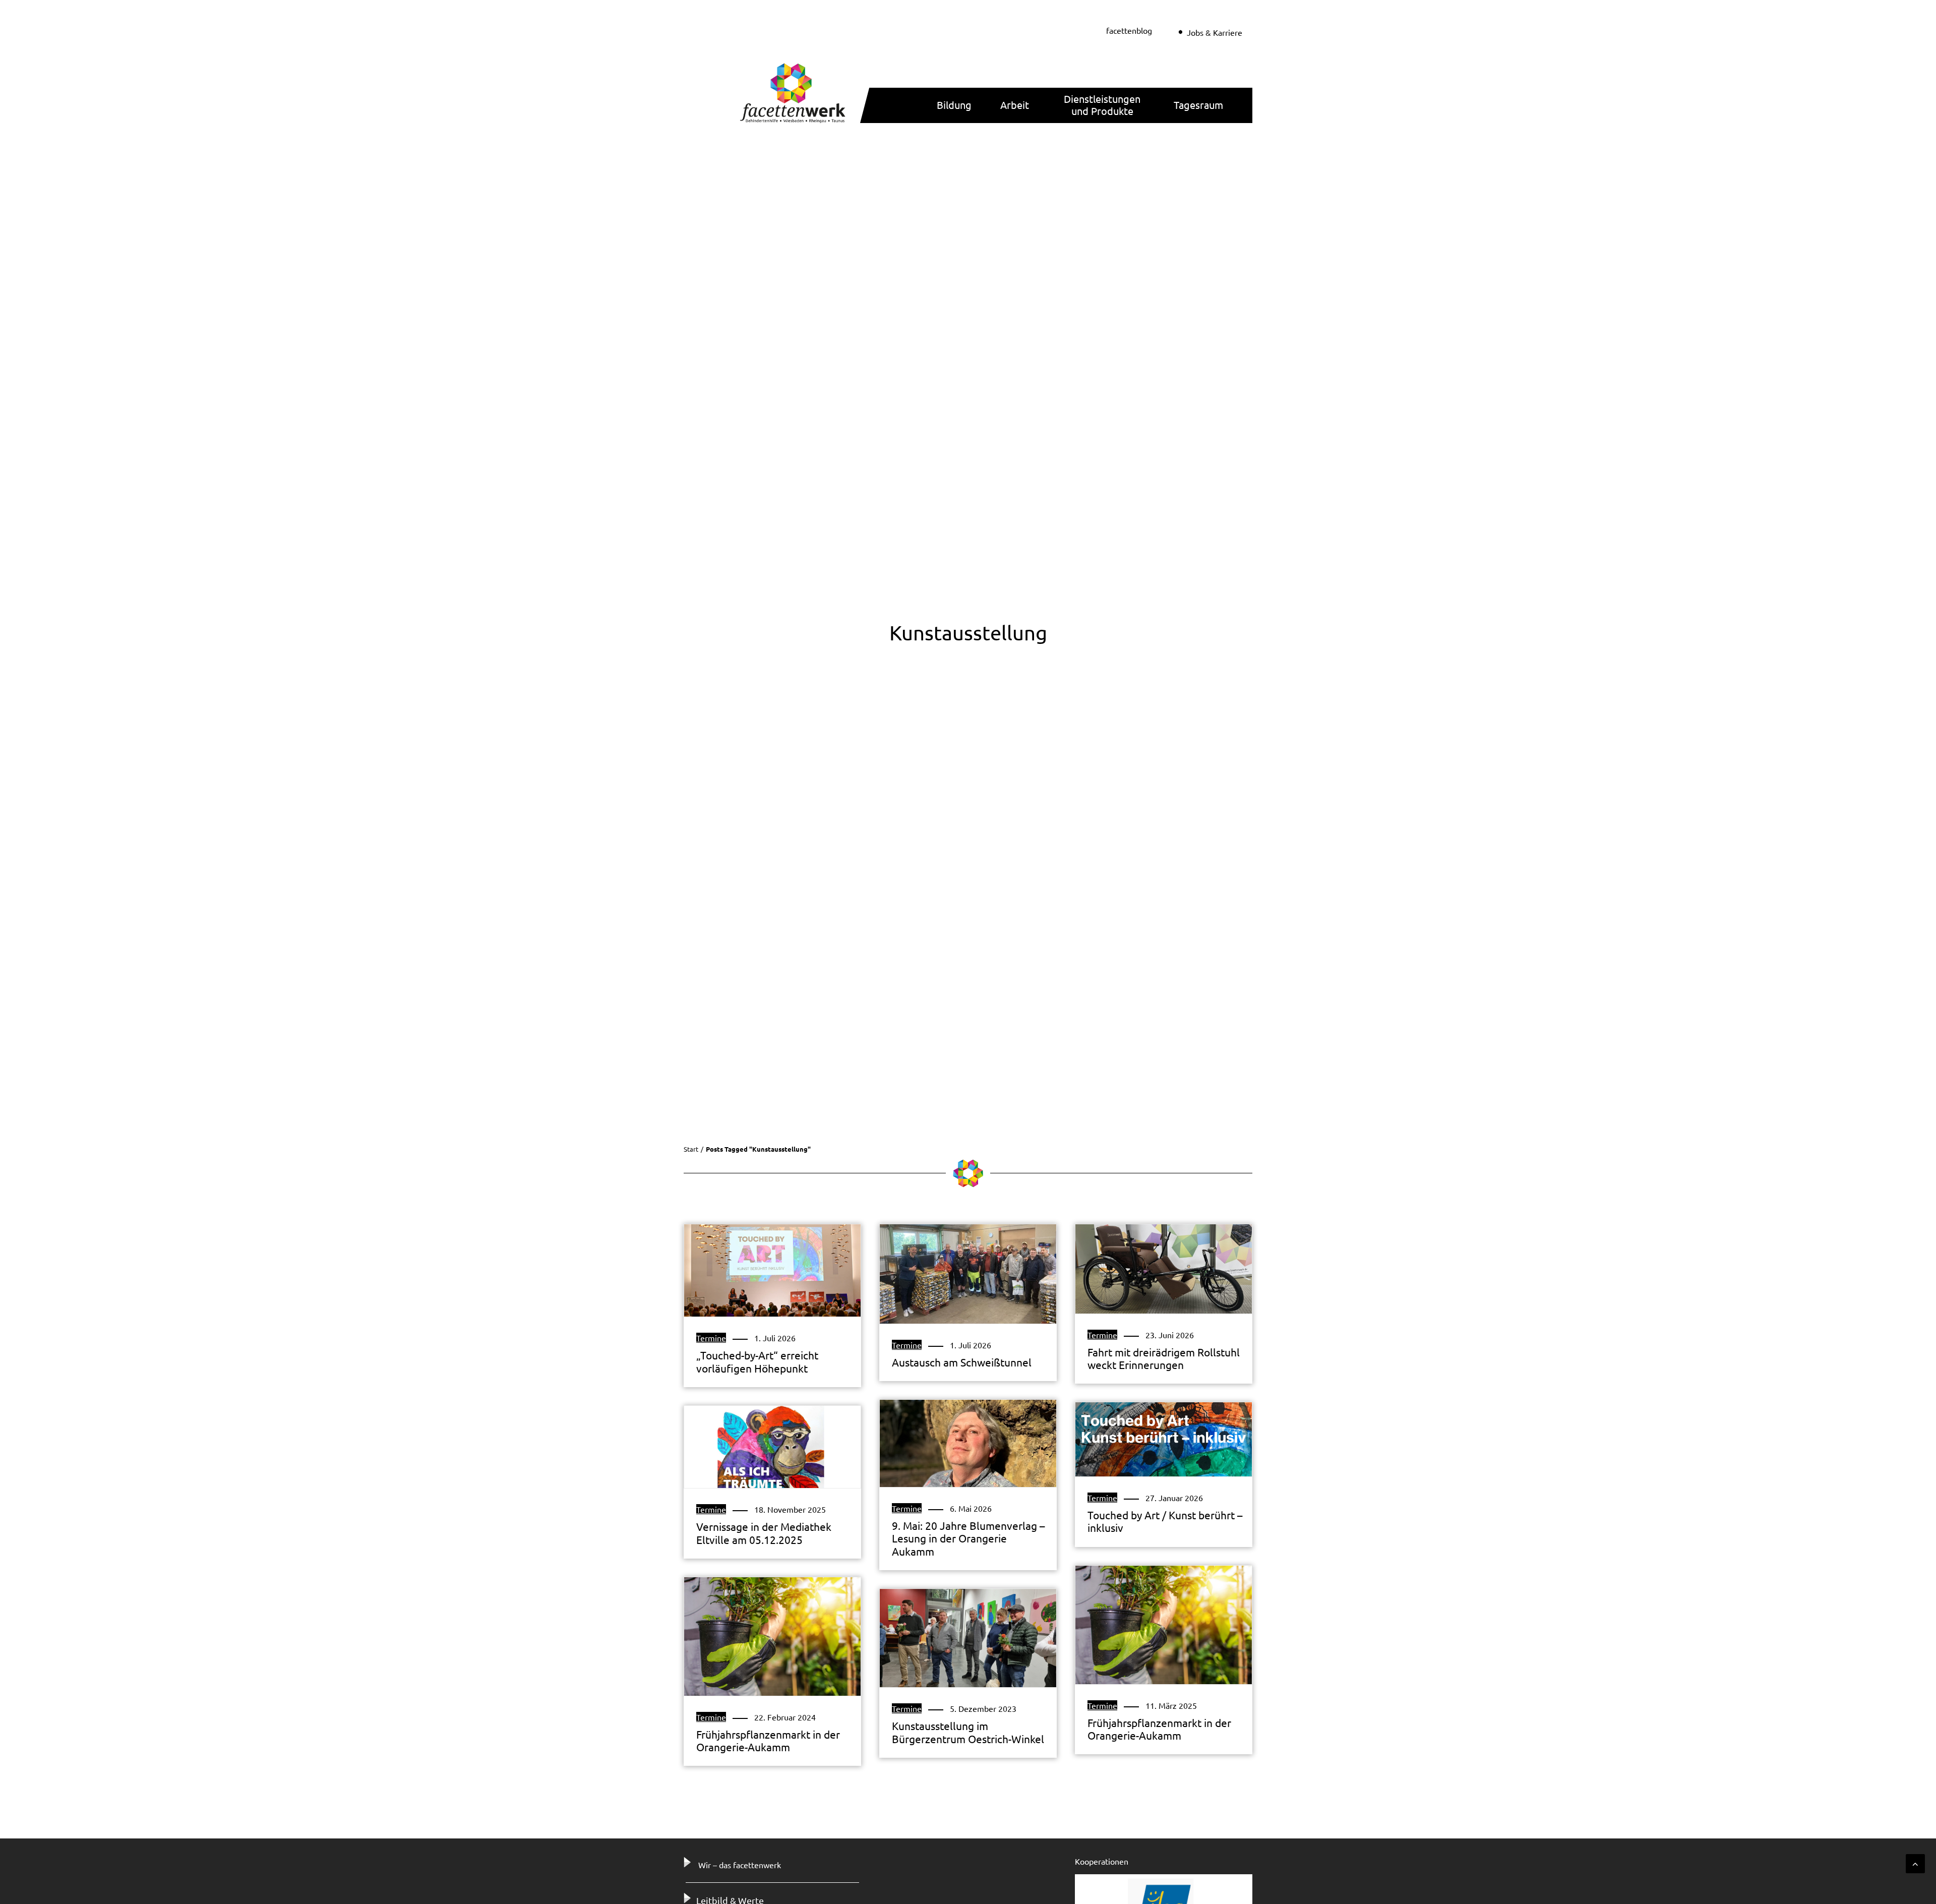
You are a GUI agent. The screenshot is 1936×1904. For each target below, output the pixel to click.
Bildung (954, 105)
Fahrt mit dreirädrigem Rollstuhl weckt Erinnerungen (1164, 1358)
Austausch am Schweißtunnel (962, 1362)
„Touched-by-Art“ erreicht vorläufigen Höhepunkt (757, 1361)
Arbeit (1015, 105)
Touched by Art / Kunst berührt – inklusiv (1165, 1521)
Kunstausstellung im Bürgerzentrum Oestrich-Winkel (968, 1732)
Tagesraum (1198, 105)
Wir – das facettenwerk (740, 1865)
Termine (711, 1338)
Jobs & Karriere (1215, 32)
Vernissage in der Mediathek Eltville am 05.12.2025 (764, 1533)
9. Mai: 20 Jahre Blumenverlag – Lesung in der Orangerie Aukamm (968, 1538)
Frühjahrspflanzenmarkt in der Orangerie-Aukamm (1159, 1729)
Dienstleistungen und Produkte (1102, 105)
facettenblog (1129, 30)
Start (691, 1149)
